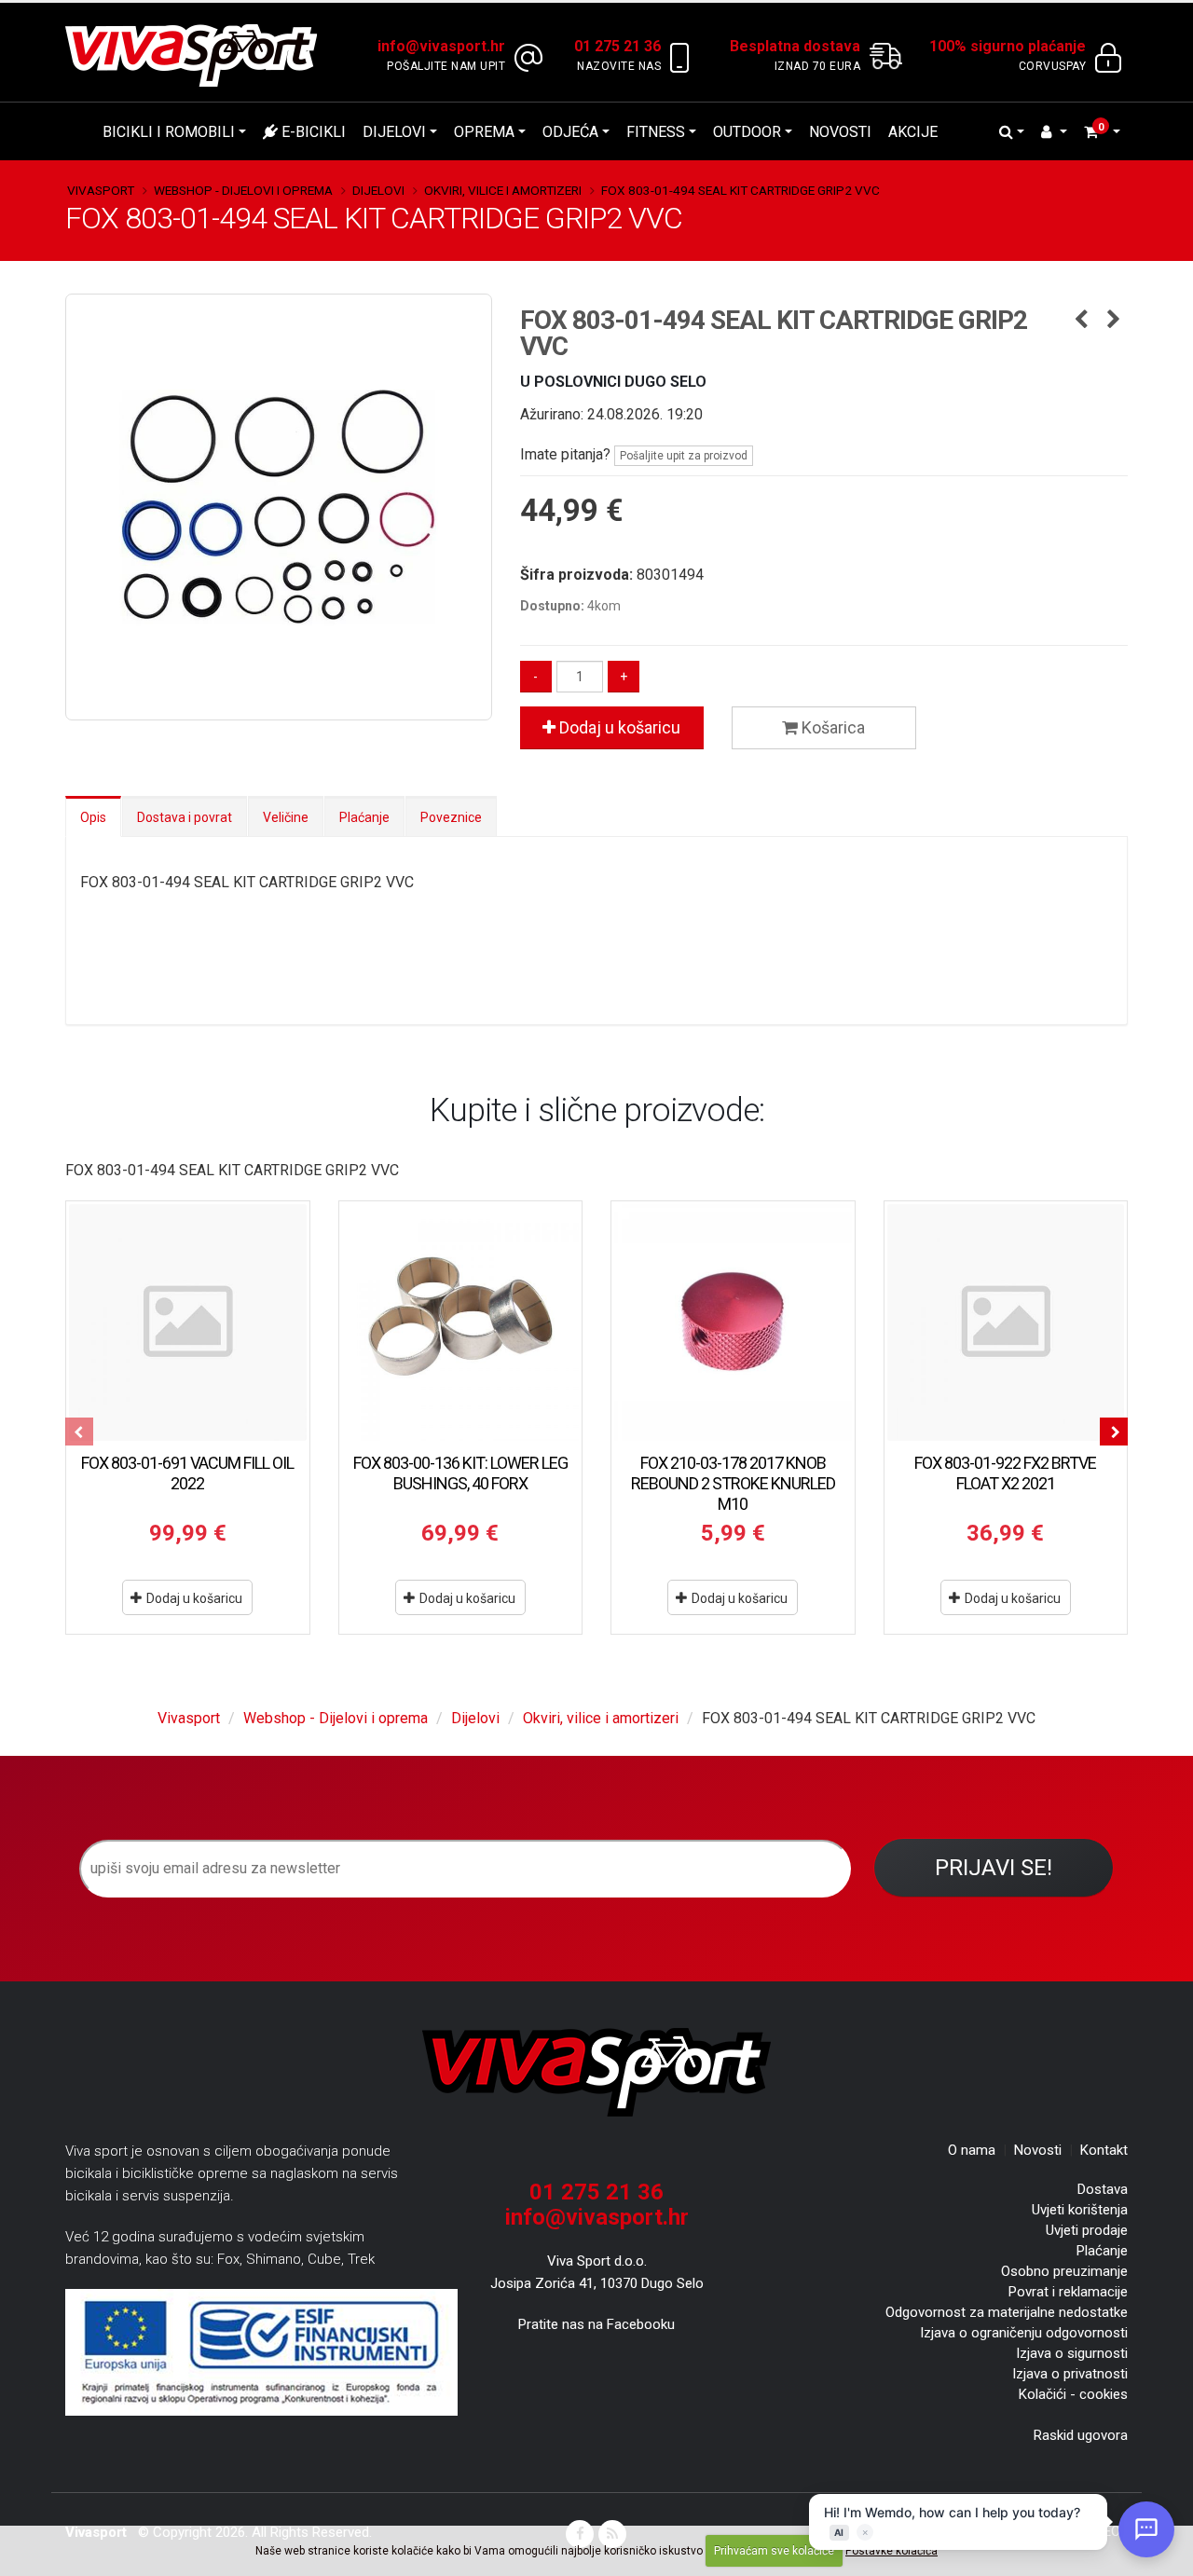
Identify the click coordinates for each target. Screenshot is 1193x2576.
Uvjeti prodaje (1087, 2230)
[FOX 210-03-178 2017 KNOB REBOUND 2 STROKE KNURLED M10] (733, 1323)
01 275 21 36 (596, 2192)
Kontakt (1104, 2150)
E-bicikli (312, 132)
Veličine (286, 817)
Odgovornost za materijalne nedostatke (1007, 2312)
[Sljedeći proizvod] (1113, 321)
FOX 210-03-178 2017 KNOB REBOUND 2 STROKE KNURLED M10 (733, 1483)
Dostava (1103, 2189)
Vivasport (101, 190)
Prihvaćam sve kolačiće (774, 2551)
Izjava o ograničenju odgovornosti (1024, 2333)
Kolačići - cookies (1073, 2394)
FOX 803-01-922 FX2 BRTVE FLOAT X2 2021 (1005, 1473)
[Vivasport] (199, 55)
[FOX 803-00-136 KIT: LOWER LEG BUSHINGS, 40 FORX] (461, 1323)
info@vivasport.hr (597, 2217)
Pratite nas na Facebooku (596, 2324)
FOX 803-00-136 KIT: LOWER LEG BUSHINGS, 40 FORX (460, 1473)
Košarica (831, 727)
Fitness (656, 132)
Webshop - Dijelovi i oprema (243, 190)
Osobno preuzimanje (1064, 2271)
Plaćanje (364, 817)
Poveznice (451, 817)
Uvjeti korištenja (1080, 2210)
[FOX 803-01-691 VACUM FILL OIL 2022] (188, 1323)
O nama (972, 2150)
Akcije (913, 132)
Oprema (484, 132)
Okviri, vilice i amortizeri (503, 190)
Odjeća (570, 132)
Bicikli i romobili (169, 132)
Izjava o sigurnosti (1072, 2353)
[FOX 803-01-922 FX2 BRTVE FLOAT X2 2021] (1006, 1323)
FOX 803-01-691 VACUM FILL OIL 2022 (187, 1473)
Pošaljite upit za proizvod (684, 456)
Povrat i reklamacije (1068, 2292)
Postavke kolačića (891, 2551)
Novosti (840, 132)
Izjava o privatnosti (1070, 2374)
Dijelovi (394, 132)
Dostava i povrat (185, 817)
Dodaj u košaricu (618, 727)
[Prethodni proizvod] (1081, 321)
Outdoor (747, 132)
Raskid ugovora (1081, 2435)
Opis (93, 817)
